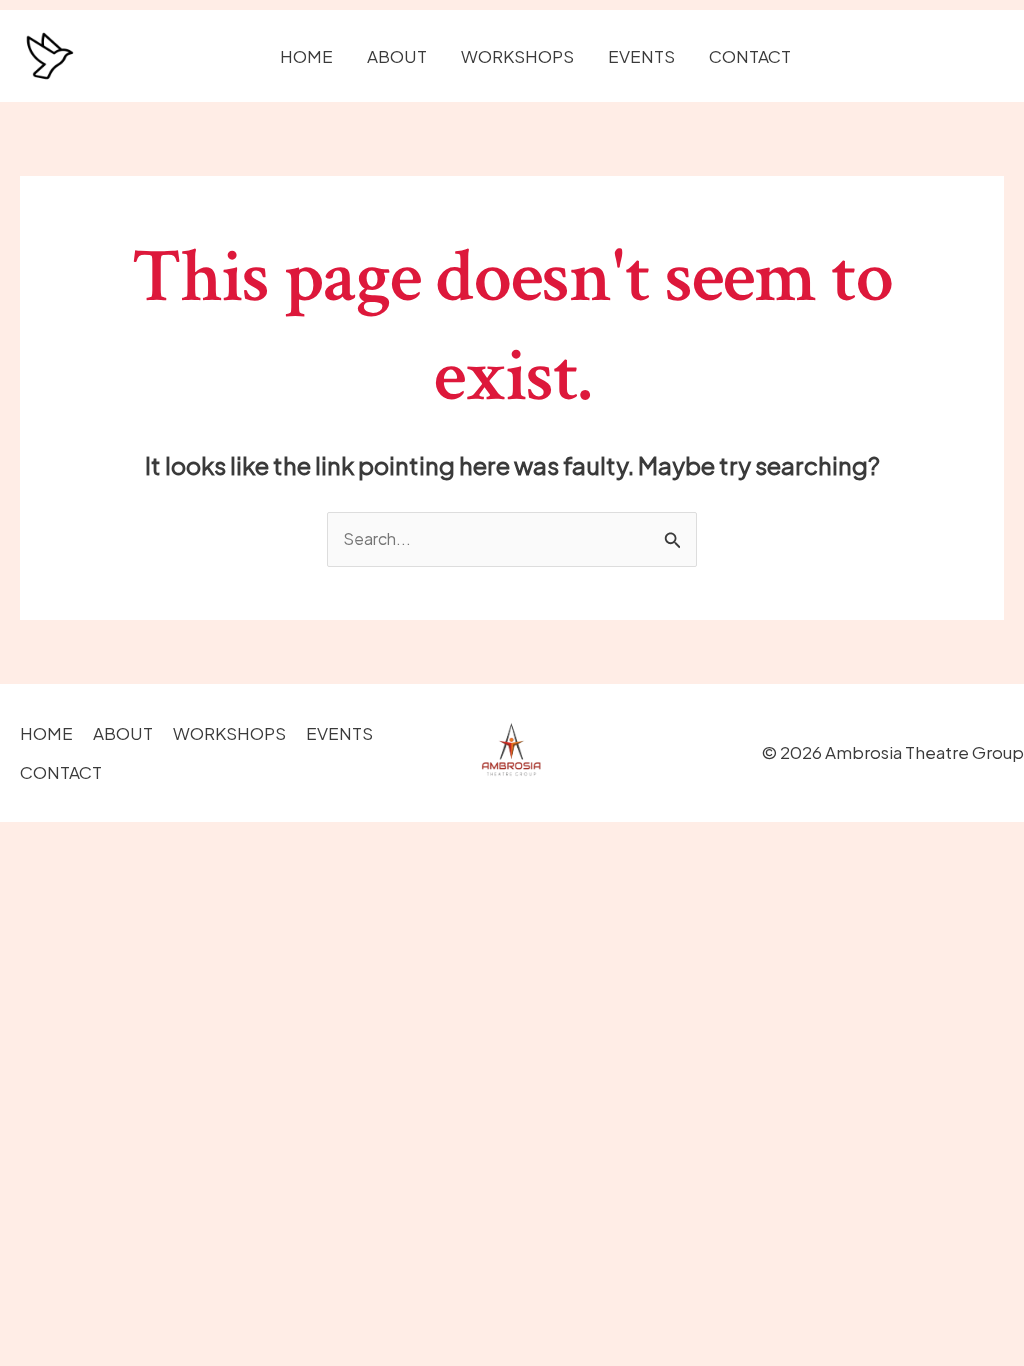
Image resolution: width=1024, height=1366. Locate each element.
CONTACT (750, 56)
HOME (306, 56)
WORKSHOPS (517, 56)
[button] (916, 56)
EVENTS (641, 56)
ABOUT (397, 56)
